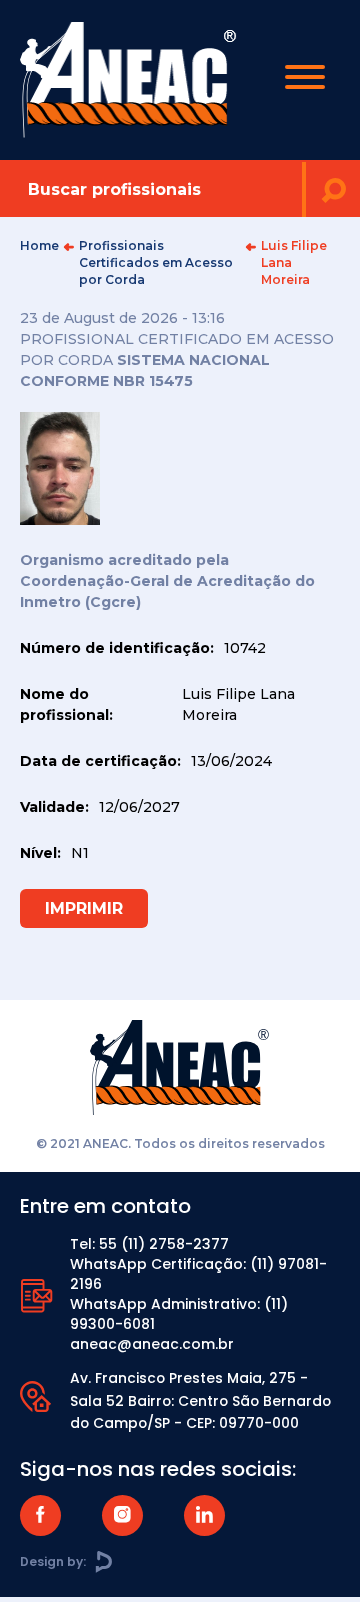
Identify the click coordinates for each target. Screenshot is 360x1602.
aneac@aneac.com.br (152, 1344)
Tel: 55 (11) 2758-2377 (149, 1244)
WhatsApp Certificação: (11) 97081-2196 (198, 1274)
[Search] (333, 189)
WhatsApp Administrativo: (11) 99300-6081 (179, 1314)
